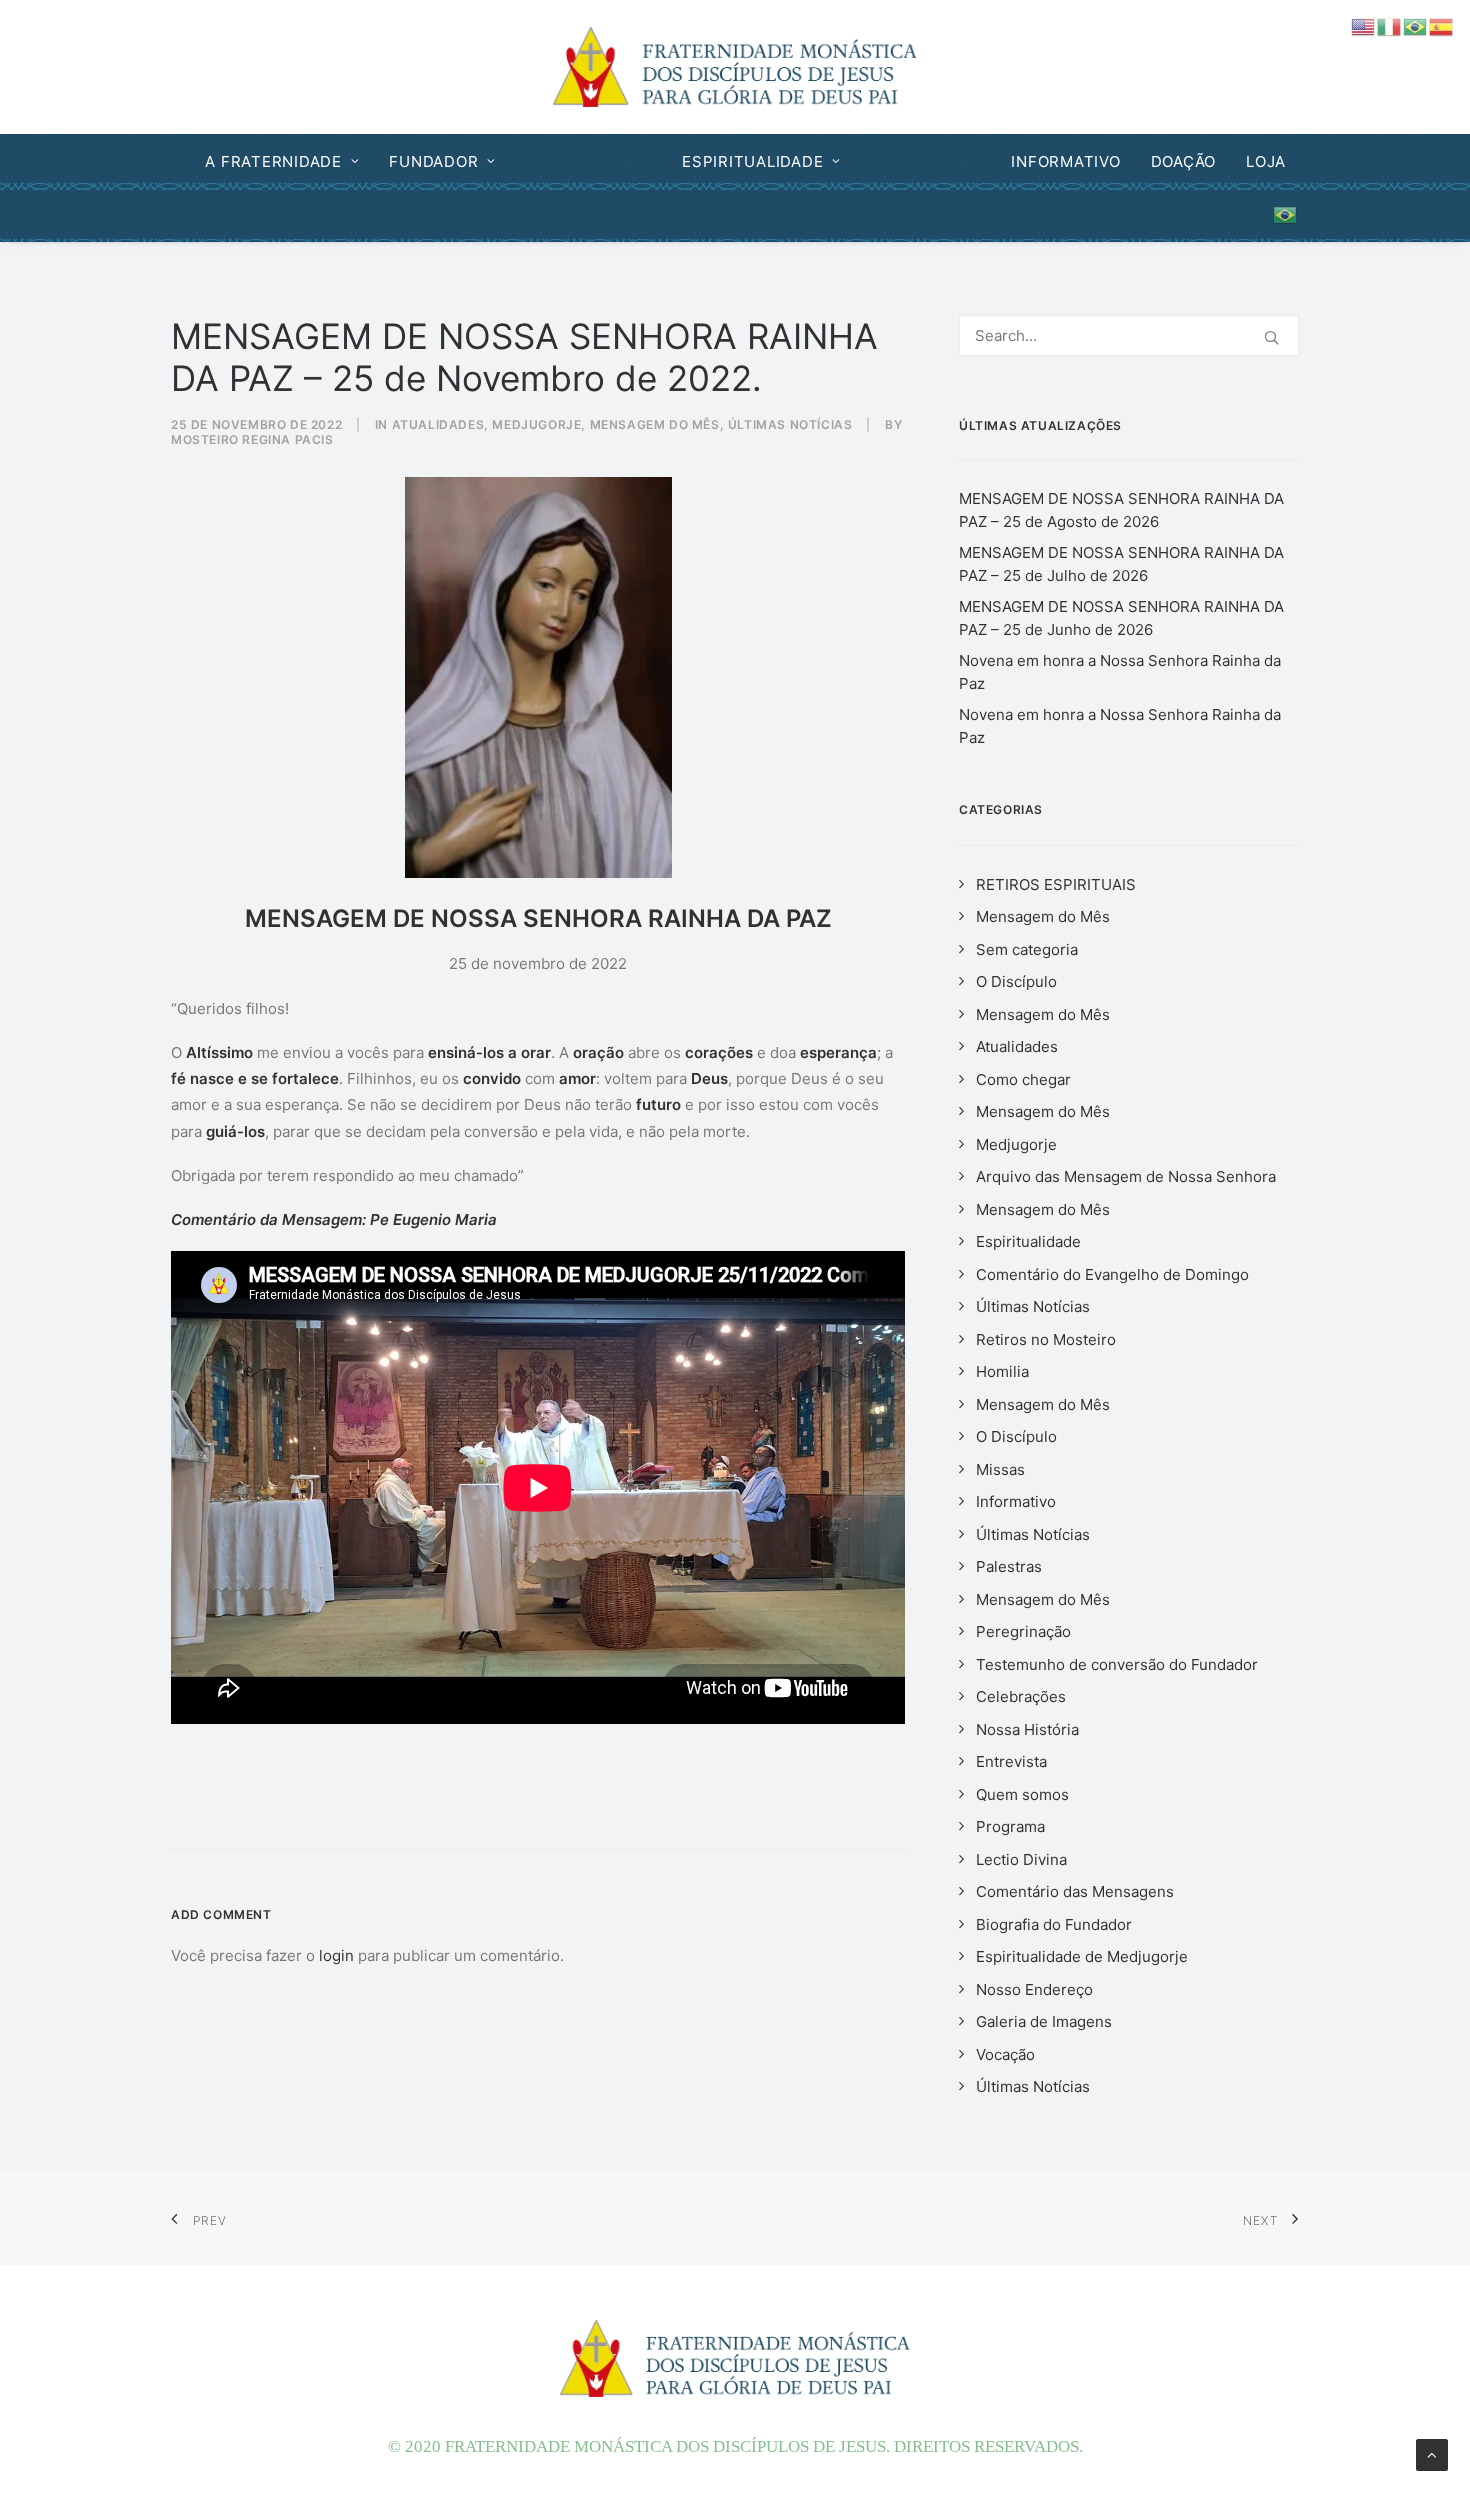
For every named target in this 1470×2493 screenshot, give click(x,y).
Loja (1266, 161)
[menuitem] (288, 161)
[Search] (1129, 335)
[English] (1364, 25)
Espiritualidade (752, 161)
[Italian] (1390, 25)
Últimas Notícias (790, 424)
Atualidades (926, 161)
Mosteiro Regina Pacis (252, 439)
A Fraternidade (273, 161)
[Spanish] (1442, 25)
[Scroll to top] (1432, 2453)
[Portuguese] (1279, 215)
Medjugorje (580, 161)
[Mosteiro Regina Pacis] (735, 67)
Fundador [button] (433, 161)
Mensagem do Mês (655, 424)
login (336, 1955)
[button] (1271, 337)
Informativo (1065, 161)
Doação (1184, 161)
